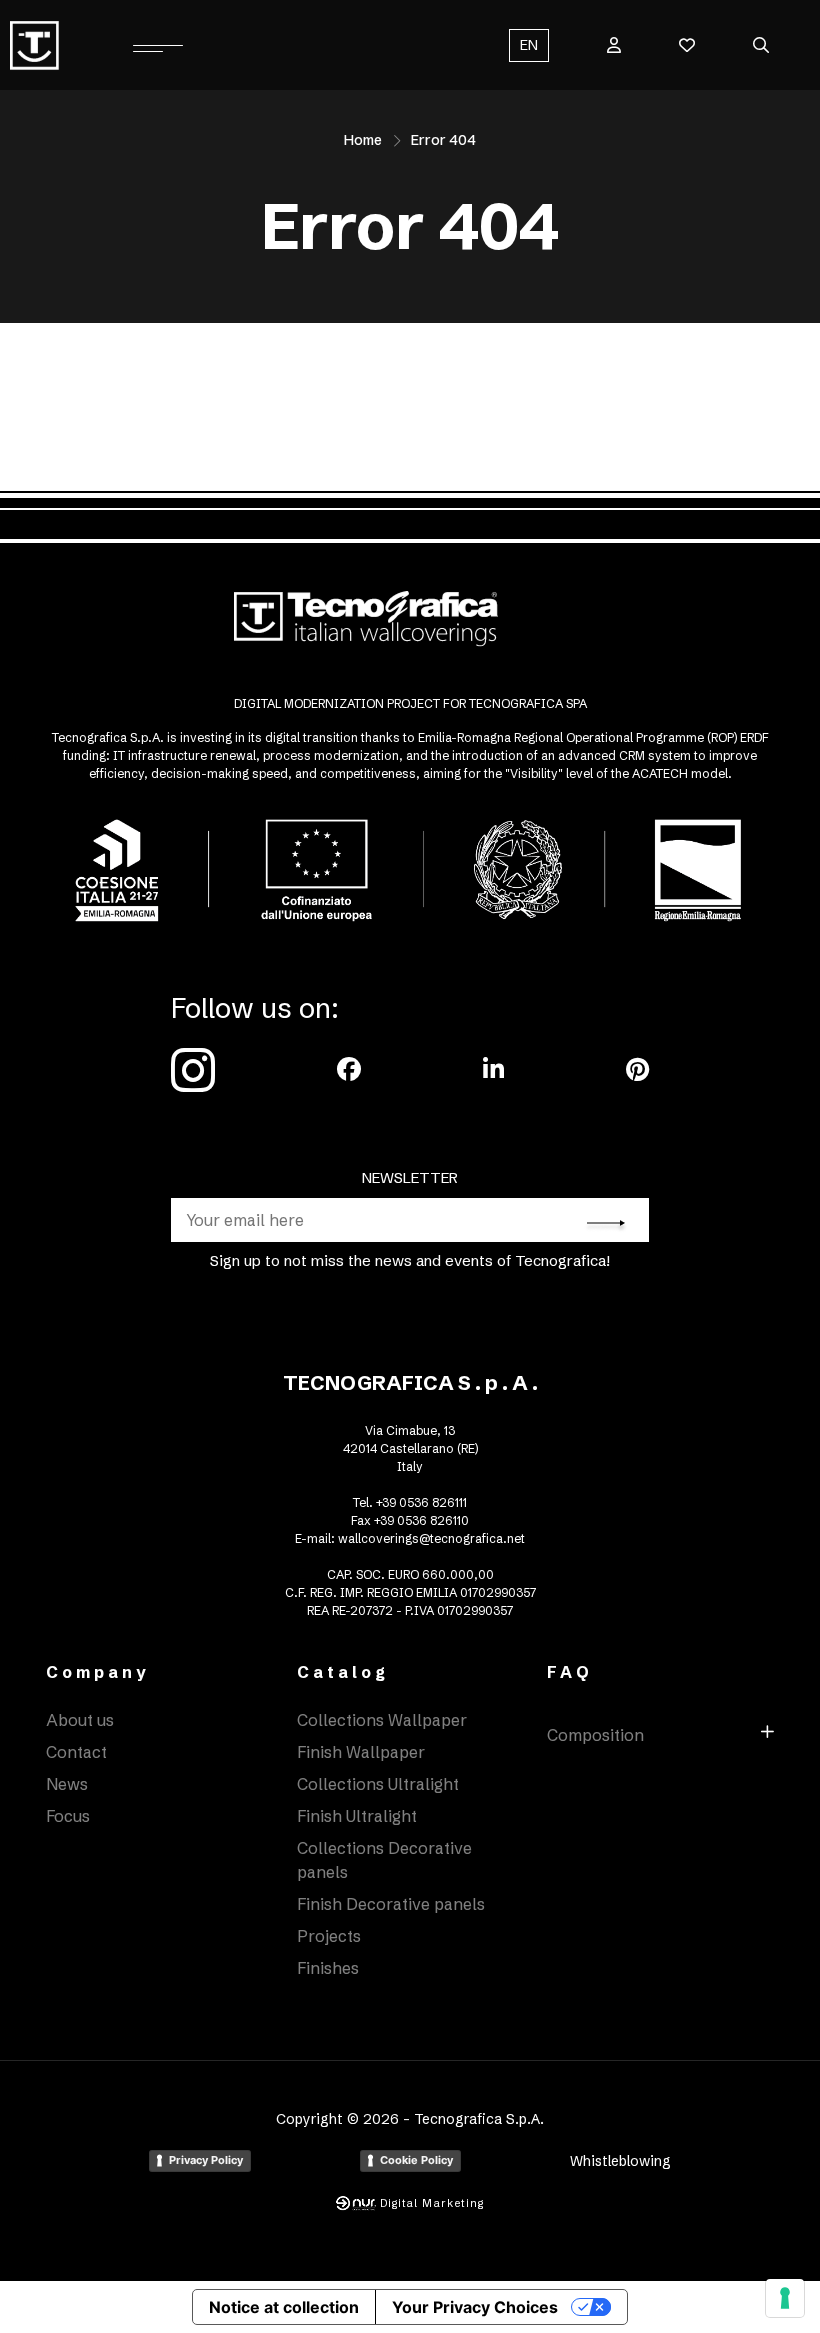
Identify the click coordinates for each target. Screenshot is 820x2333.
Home (363, 140)
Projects (329, 1936)
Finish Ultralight (357, 1816)
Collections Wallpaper (382, 1720)
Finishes (328, 1968)
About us (80, 1720)
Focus (68, 1816)
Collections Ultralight (378, 1784)
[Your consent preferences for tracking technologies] (785, 2298)
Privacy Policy (206, 2160)
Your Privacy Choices (475, 2307)
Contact (76, 1752)
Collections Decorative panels (384, 1860)
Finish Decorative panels (391, 1904)
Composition (595, 1735)
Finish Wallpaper (361, 1752)
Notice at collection (284, 2307)
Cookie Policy (416, 2160)
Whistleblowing (620, 2161)
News (67, 1784)
